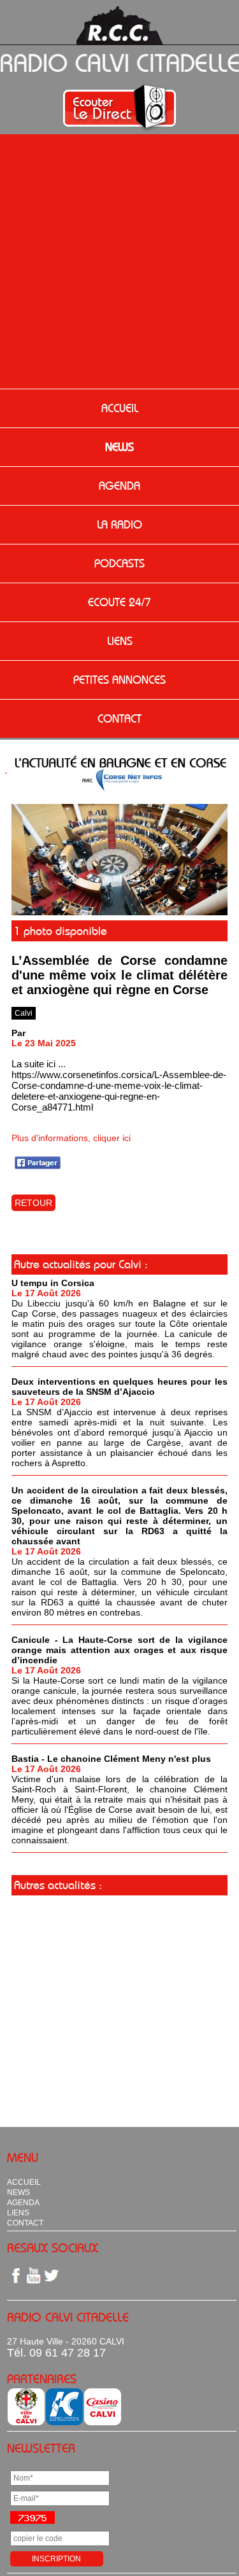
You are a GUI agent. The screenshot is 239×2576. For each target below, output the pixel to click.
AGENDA (119, 486)
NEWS (119, 447)
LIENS (120, 641)
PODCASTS (119, 564)
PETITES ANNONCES (119, 680)
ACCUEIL (120, 408)
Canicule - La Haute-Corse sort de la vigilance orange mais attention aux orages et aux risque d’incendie (119, 1650)
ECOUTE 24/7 (119, 602)
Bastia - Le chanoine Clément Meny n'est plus (111, 1759)
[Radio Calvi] (119, 912)
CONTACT (119, 719)
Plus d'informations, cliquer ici (71, 1138)
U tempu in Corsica (53, 1283)
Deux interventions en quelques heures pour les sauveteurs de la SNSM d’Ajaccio (119, 1387)
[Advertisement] (119, 263)
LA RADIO (119, 525)
